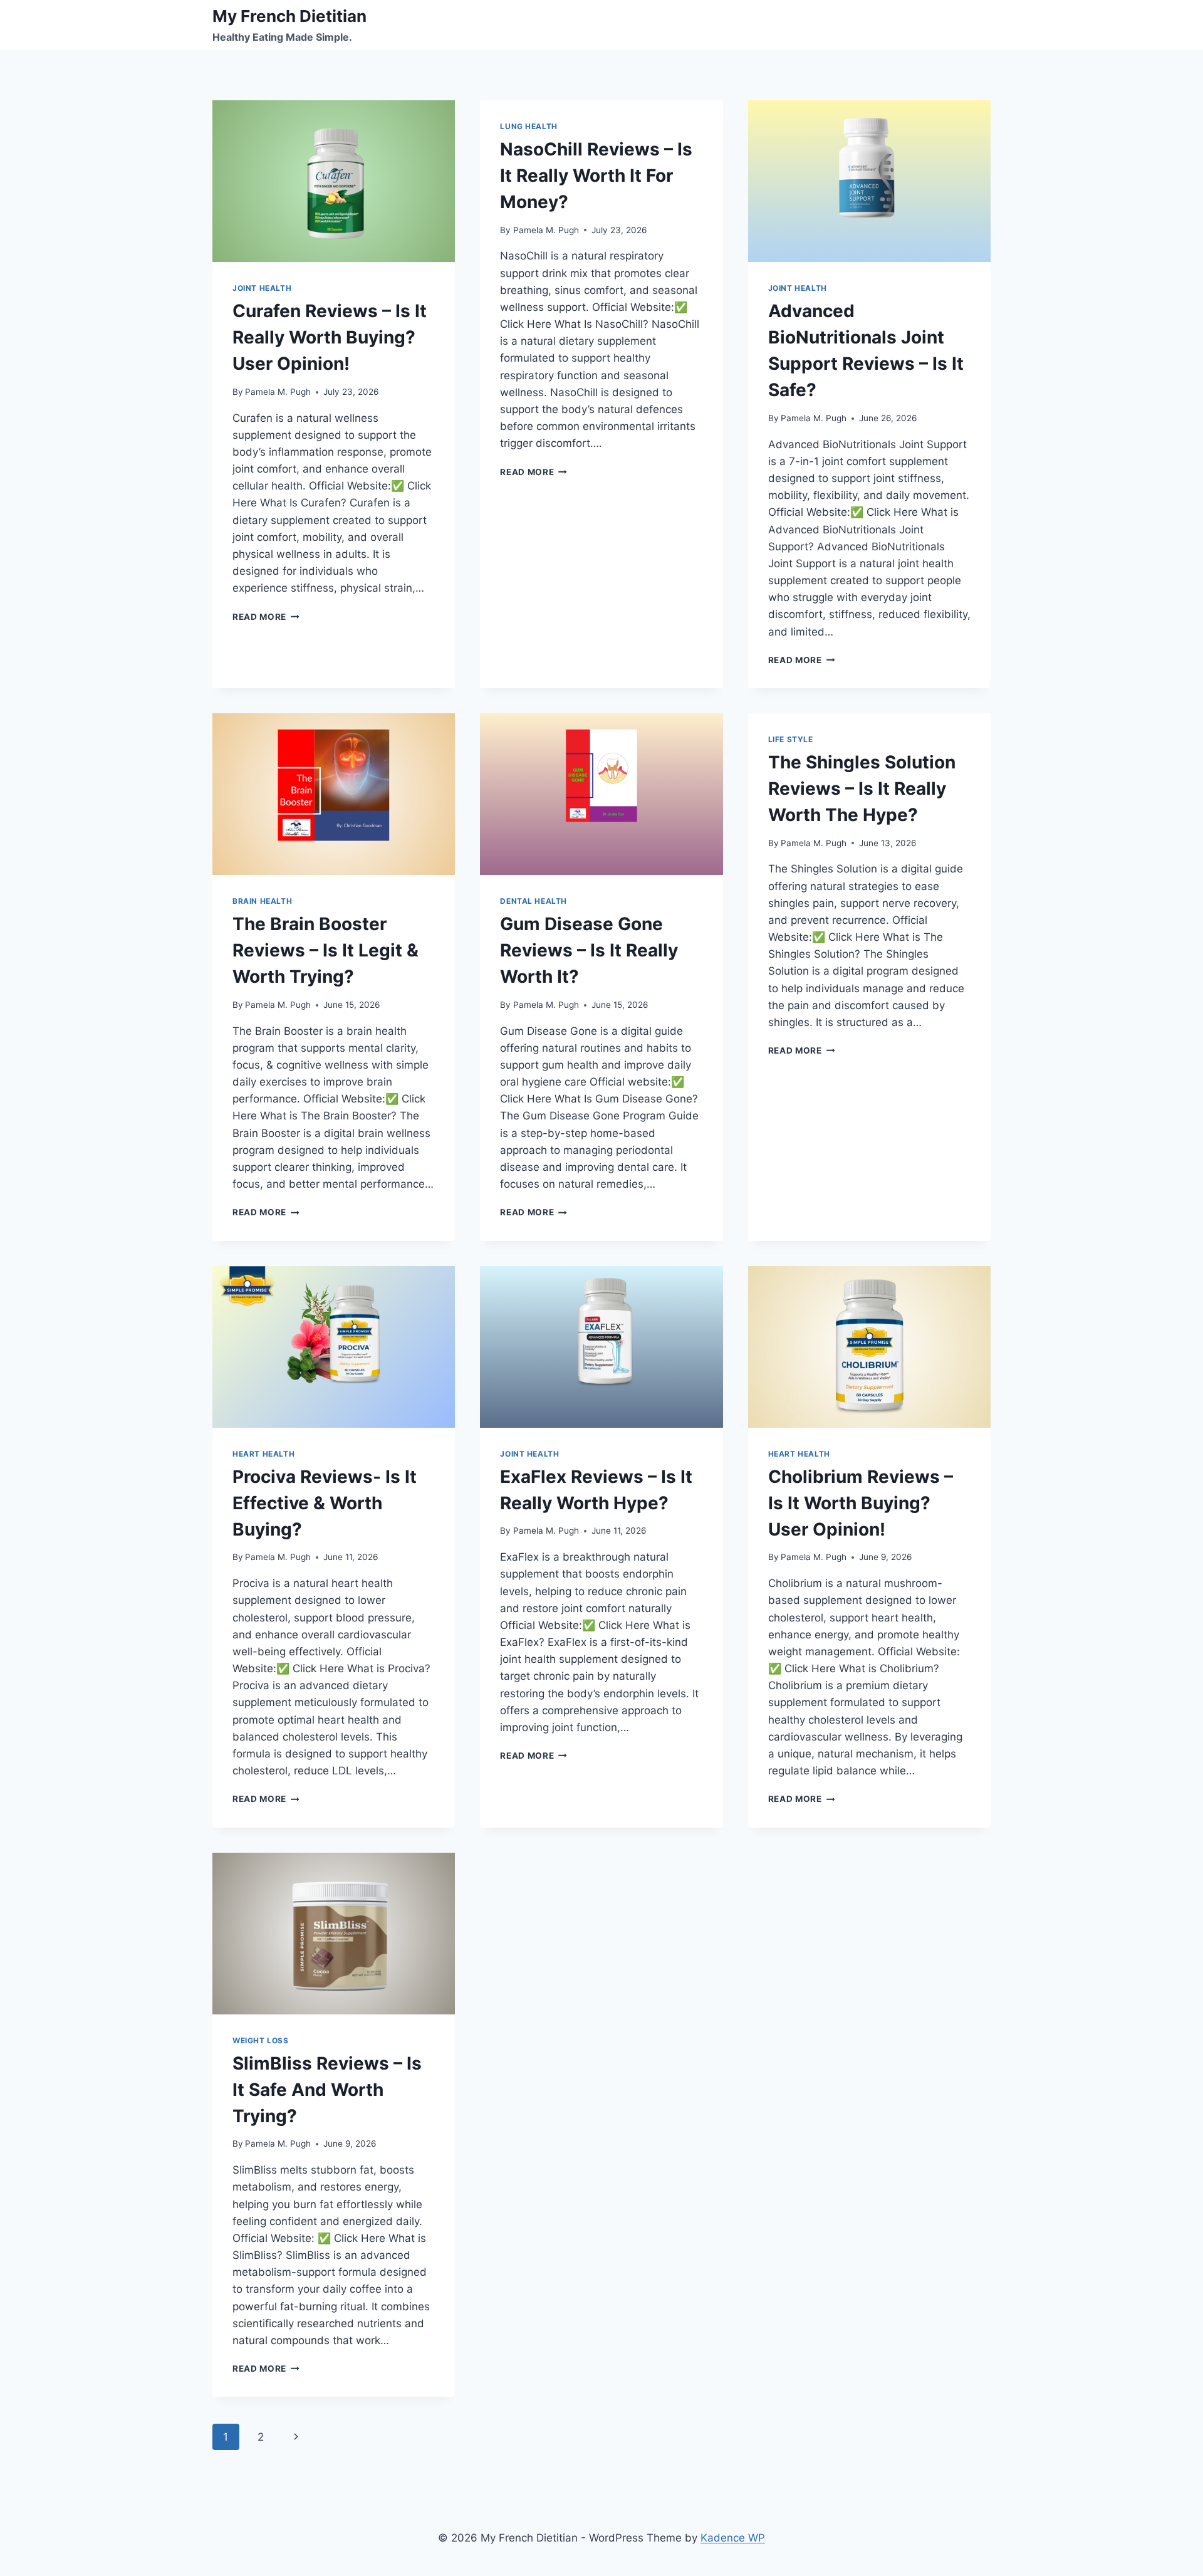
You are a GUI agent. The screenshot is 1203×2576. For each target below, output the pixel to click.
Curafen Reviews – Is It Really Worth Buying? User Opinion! (330, 337)
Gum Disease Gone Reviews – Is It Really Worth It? (589, 950)
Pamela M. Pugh (278, 392)
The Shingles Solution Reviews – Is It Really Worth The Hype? (862, 788)
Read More (266, 617)
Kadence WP (733, 2538)
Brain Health (262, 901)
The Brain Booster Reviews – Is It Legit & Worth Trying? (325, 950)
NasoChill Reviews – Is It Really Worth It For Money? (596, 175)
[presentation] (334, 181)
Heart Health (263, 1454)
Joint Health (262, 288)
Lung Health (529, 126)
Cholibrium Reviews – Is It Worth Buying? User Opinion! (861, 1503)
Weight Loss (261, 2040)
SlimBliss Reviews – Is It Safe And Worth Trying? (327, 2090)
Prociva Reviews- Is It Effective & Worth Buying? (325, 1503)
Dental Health (534, 901)
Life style (791, 739)
